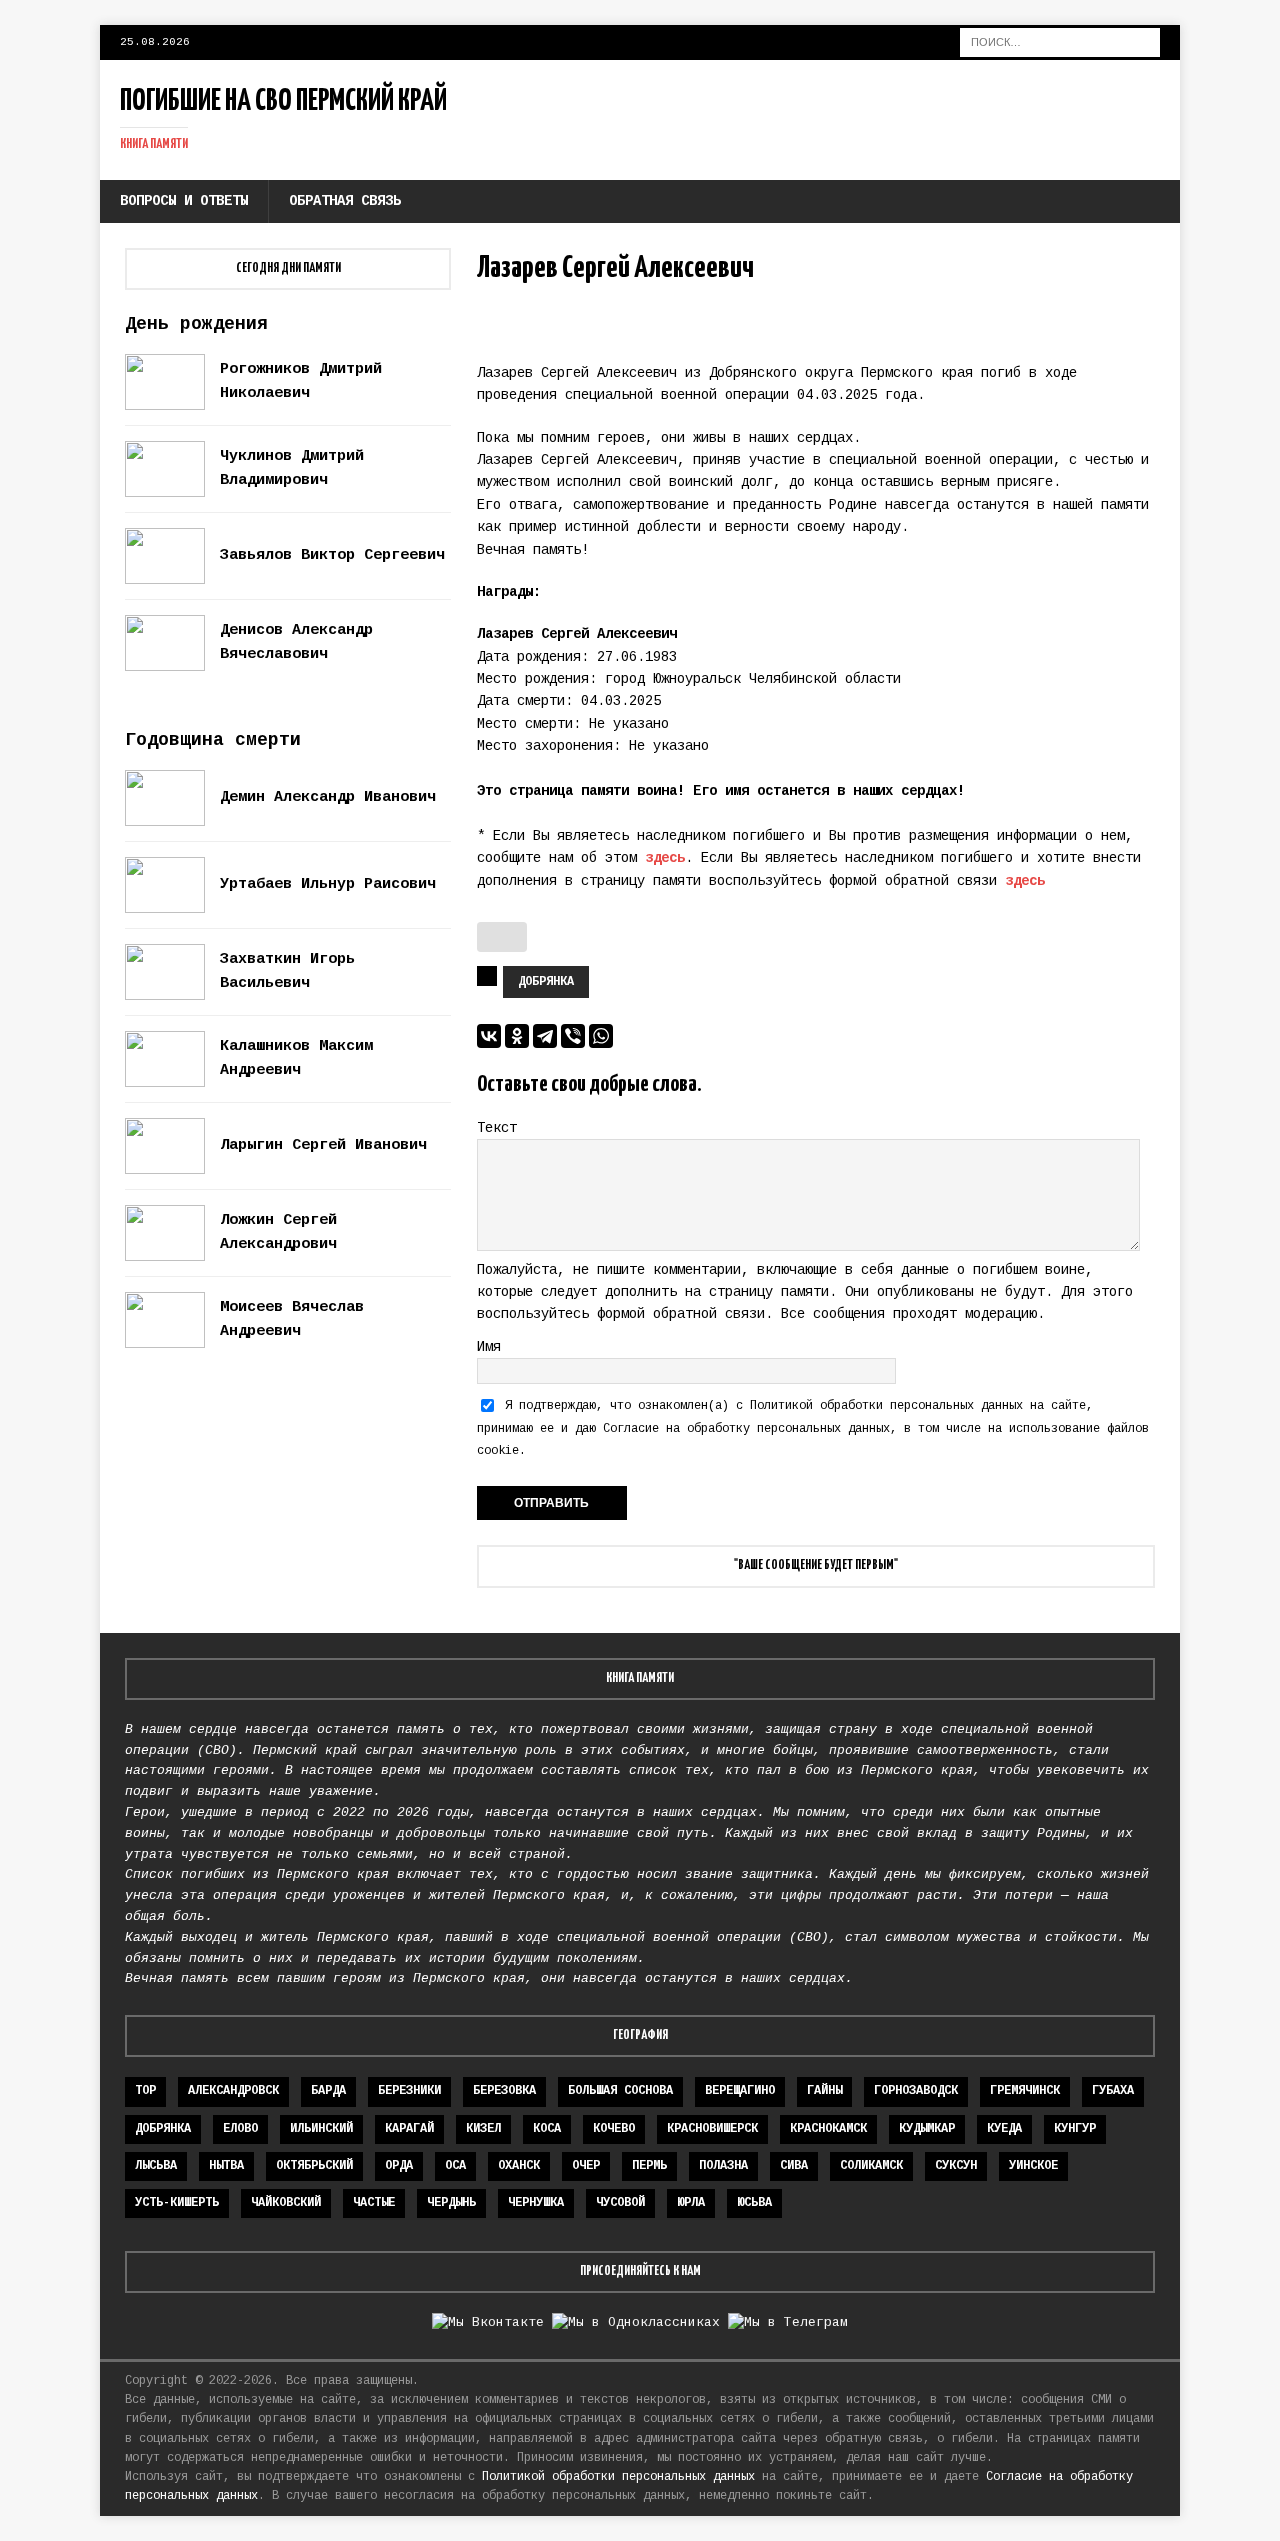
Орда (399, 2166)
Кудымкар (927, 2129)
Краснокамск (828, 2129)
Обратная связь (345, 201)
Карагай (409, 2129)
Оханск (519, 2166)
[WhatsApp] (601, 1036)
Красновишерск (712, 2129)
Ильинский (321, 2129)
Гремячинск (1025, 2091)
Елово (240, 2129)
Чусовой (620, 2203)
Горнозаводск (916, 2091)
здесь (665, 858)
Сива (794, 2166)
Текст (497, 1128)
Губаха (1113, 2091)
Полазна (723, 2166)
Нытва (226, 2166)
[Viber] (573, 1036)
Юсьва (754, 2203)
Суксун (956, 2166)
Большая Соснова (620, 2091)
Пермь (649, 2166)
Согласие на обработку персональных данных (746, 1429)
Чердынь (451, 2203)
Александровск (233, 2091)
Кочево (614, 2129)
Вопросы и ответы (184, 201)
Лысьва (156, 2166)
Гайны (824, 2091)
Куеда (1004, 2129)
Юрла (691, 2203)
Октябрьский (314, 2166)
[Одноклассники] (517, 1036)
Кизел (483, 2129)
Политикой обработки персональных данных (886, 1406)
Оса (455, 2166)
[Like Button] (502, 937)
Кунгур (1075, 2129)
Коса (547, 2129)
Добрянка (546, 982)
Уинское (1033, 2166)
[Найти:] (1060, 42)
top (145, 2091)
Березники (409, 2091)
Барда (328, 2091)
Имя (489, 1347)
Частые (374, 2203)
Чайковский (286, 2203)
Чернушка (536, 2203)
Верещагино (740, 2091)
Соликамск (871, 2166)
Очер (586, 2166)
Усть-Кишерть (177, 2203)
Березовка (504, 2091)
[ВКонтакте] (489, 1036)
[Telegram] (545, 1036)
